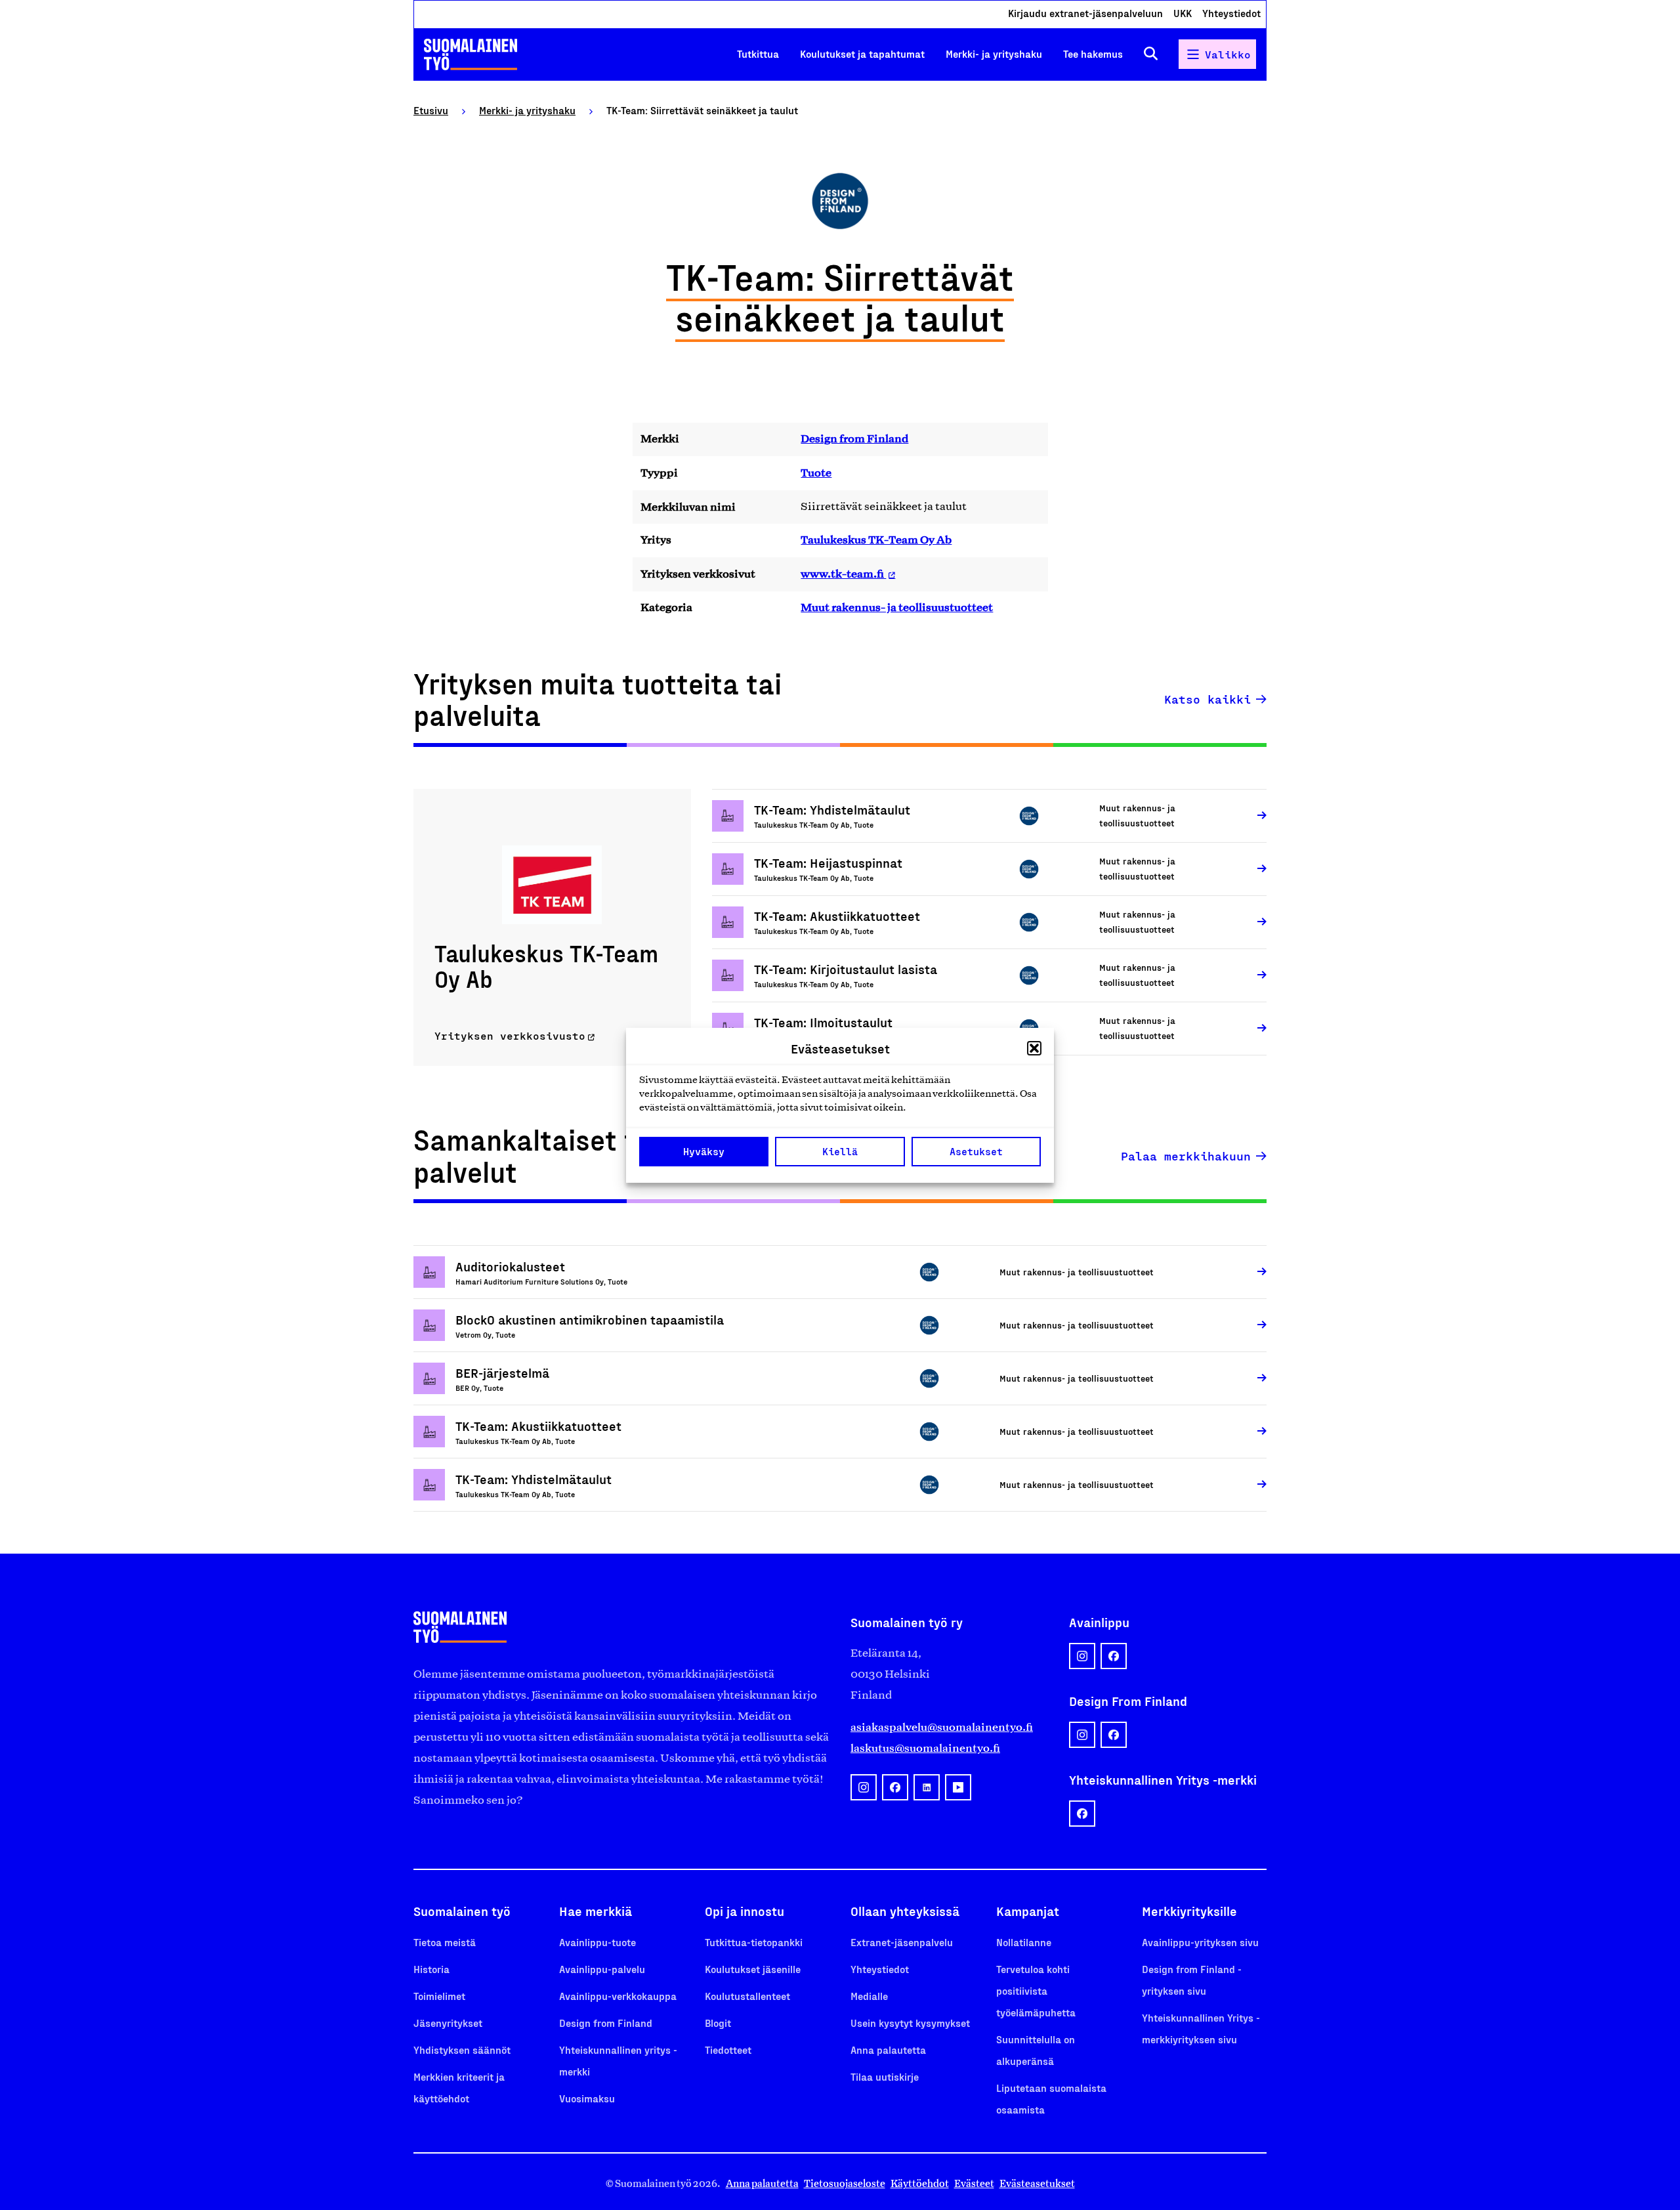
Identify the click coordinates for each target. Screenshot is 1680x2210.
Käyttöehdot (920, 2183)
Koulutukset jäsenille (753, 1969)
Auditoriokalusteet (510, 1266)
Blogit (718, 2023)
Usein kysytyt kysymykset (910, 2023)
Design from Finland (854, 438)
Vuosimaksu (587, 2098)
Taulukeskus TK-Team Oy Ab (876, 540)
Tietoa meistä (445, 1942)
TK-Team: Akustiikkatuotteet (837, 916)
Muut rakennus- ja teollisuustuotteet (897, 607)
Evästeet (974, 2183)
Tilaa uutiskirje (885, 2076)
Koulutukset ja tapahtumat (862, 53)
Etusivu (431, 110)
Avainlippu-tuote (598, 1942)
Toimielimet (439, 1996)
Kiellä (840, 1151)
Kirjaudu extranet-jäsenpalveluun (1085, 13)
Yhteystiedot (1231, 13)
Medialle (869, 1996)
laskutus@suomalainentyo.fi (925, 1748)
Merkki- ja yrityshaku (994, 53)
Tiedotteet (728, 2050)
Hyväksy (704, 1151)
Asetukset (976, 1151)
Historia (431, 1969)
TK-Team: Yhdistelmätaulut (832, 809)
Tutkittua (758, 53)
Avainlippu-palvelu (602, 1969)
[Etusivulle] (471, 54)
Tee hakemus (1093, 53)
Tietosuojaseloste (845, 2183)
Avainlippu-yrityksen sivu (1200, 1942)
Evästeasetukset (1037, 2183)
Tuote (816, 473)
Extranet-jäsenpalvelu (902, 1942)
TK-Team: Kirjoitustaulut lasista (846, 969)
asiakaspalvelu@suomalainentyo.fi (942, 1727)
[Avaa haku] (1151, 54)
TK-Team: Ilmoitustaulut (823, 1022)
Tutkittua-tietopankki (754, 1942)
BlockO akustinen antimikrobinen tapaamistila (590, 1319)
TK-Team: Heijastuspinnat (828, 862)
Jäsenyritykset (448, 2023)
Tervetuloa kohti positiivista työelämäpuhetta (1036, 1990)
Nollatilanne (1024, 1942)
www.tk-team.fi (843, 574)
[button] (1034, 1048)
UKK (1183, 13)
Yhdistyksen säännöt (462, 2050)
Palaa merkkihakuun (1186, 1156)
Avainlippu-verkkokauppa (618, 1996)
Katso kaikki (1207, 699)
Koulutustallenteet (747, 1996)
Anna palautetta (888, 2050)
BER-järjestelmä (502, 1372)
